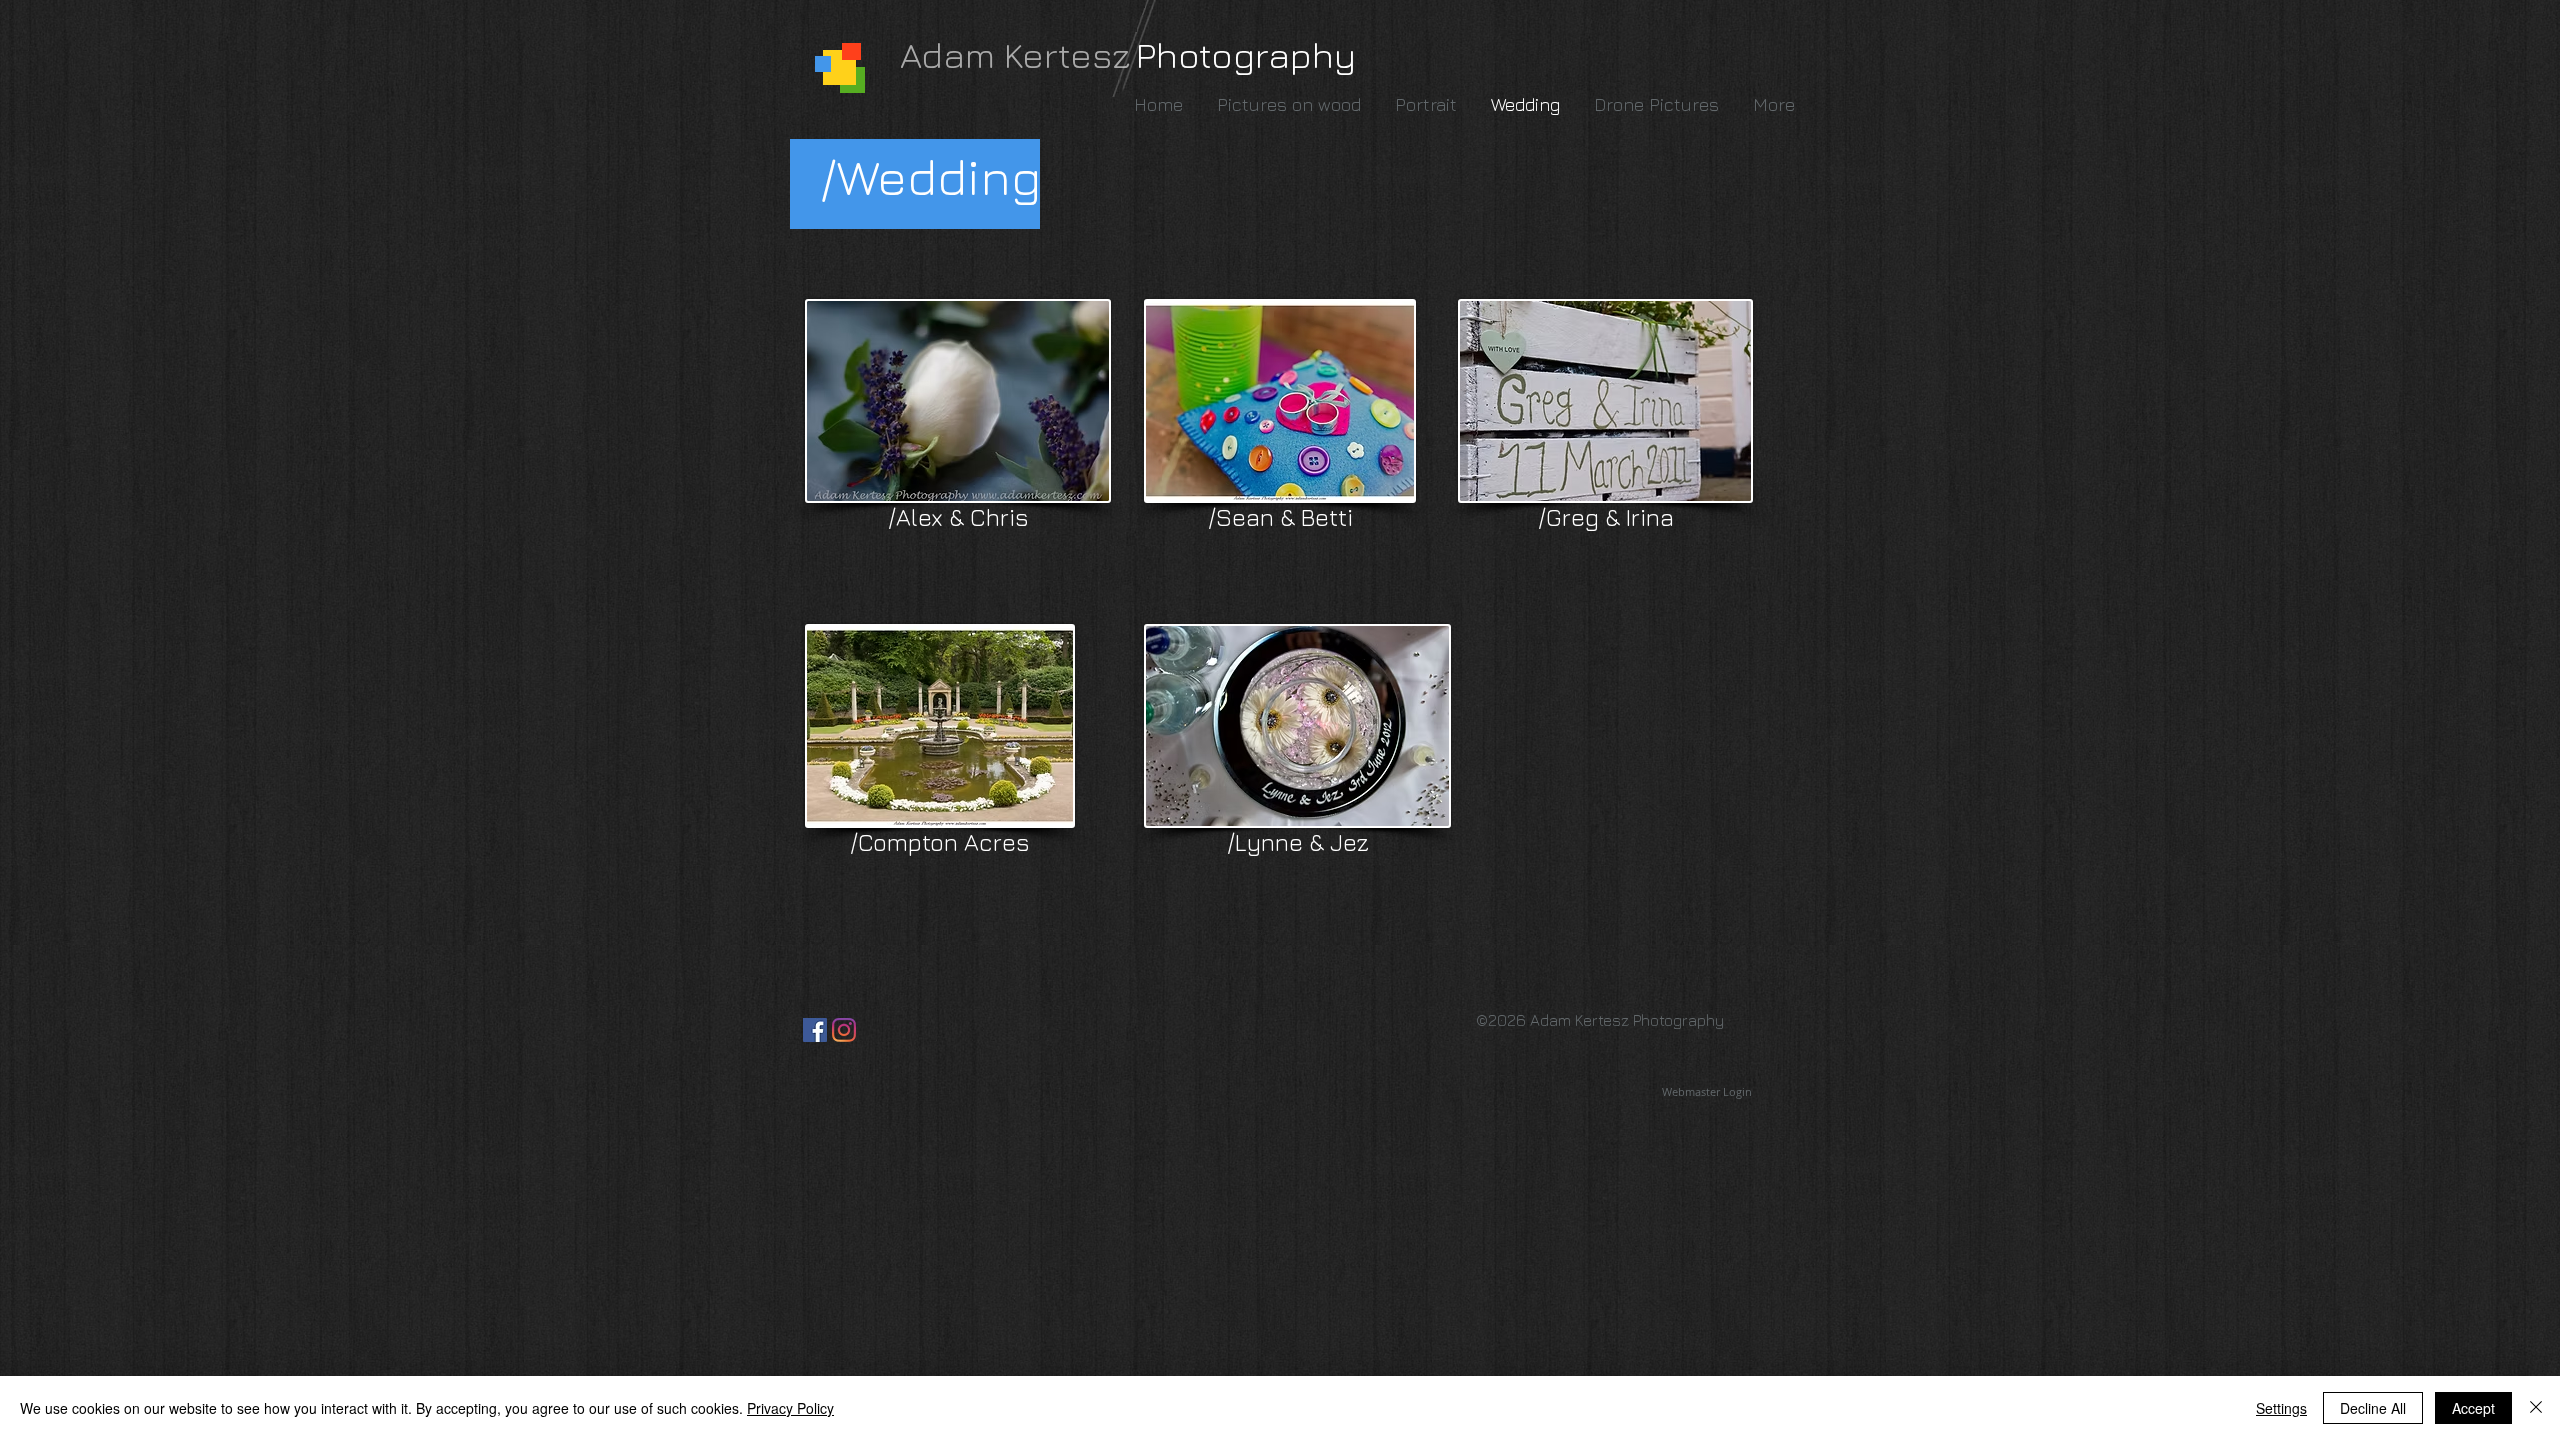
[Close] (2536, 1408)
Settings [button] (2281, 1408)
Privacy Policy (790, 1408)
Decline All (2373, 1408)
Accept (2473, 1408)
